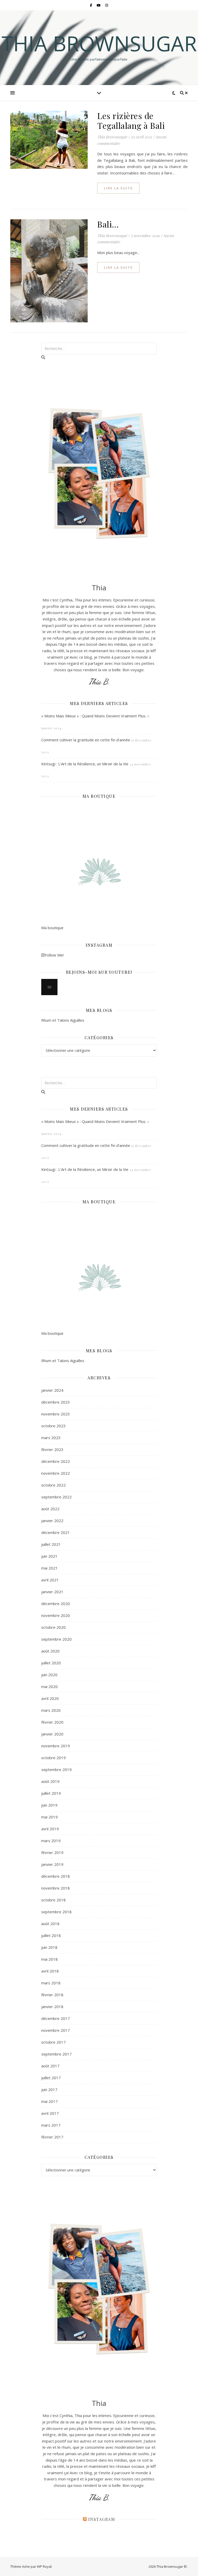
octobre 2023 (53, 1426)
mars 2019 (51, 1841)
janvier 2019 (52, 1864)
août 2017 (50, 2066)
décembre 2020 (56, 1604)
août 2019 (50, 1781)
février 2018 (52, 1995)
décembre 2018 (56, 1876)
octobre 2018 (53, 1900)
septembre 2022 (56, 1497)
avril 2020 (50, 1698)
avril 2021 (50, 1580)
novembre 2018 (56, 1888)
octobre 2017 (53, 2042)
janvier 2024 (52, 1390)
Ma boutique (52, 928)
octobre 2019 (53, 1758)
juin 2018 (49, 1947)
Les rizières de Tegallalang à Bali (131, 120)
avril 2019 (50, 1829)
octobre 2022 (53, 1485)
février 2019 (52, 1852)
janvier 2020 (52, 1734)
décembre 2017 (56, 2018)
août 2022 (50, 1509)
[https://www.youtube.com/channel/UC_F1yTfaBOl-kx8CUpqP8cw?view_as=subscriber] (49, 987)
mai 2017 (49, 2101)
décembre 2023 (56, 1402)
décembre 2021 (56, 1532)
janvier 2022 (52, 1521)
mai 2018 (49, 1959)
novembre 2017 (56, 2030)
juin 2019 (49, 1805)
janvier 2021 (52, 1592)
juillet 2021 (51, 1544)
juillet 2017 (51, 2078)
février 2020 (52, 1722)
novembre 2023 (56, 1414)
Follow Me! (54, 955)
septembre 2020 (56, 1639)
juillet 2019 (51, 1793)
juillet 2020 (51, 1663)
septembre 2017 (56, 2054)
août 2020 (50, 1651)
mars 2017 (51, 2125)
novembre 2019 (56, 1746)
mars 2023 (51, 1438)
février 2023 (52, 1449)
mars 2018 (51, 1983)
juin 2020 (49, 1675)
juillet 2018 (51, 1935)
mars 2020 (51, 1710)
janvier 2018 (52, 2007)
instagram (102, 2519)
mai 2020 (49, 1686)
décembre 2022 (56, 1461)
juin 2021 (49, 1556)
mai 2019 (49, 1817)
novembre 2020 (56, 1615)
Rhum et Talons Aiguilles (63, 1020)
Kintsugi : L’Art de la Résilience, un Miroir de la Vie (85, 764)
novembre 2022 (56, 1473)
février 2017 (52, 2137)
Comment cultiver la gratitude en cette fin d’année (86, 740)
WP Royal (44, 2566)
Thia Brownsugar (99, 43)
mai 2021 (49, 1568)
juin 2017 (49, 2090)
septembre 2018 (56, 1912)
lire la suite (118, 188)
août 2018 (50, 1924)
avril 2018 (50, 1971)
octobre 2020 (53, 1627)
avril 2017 (50, 2113)
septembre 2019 (56, 1769)
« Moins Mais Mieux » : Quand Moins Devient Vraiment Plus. (94, 716)
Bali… (108, 224)
